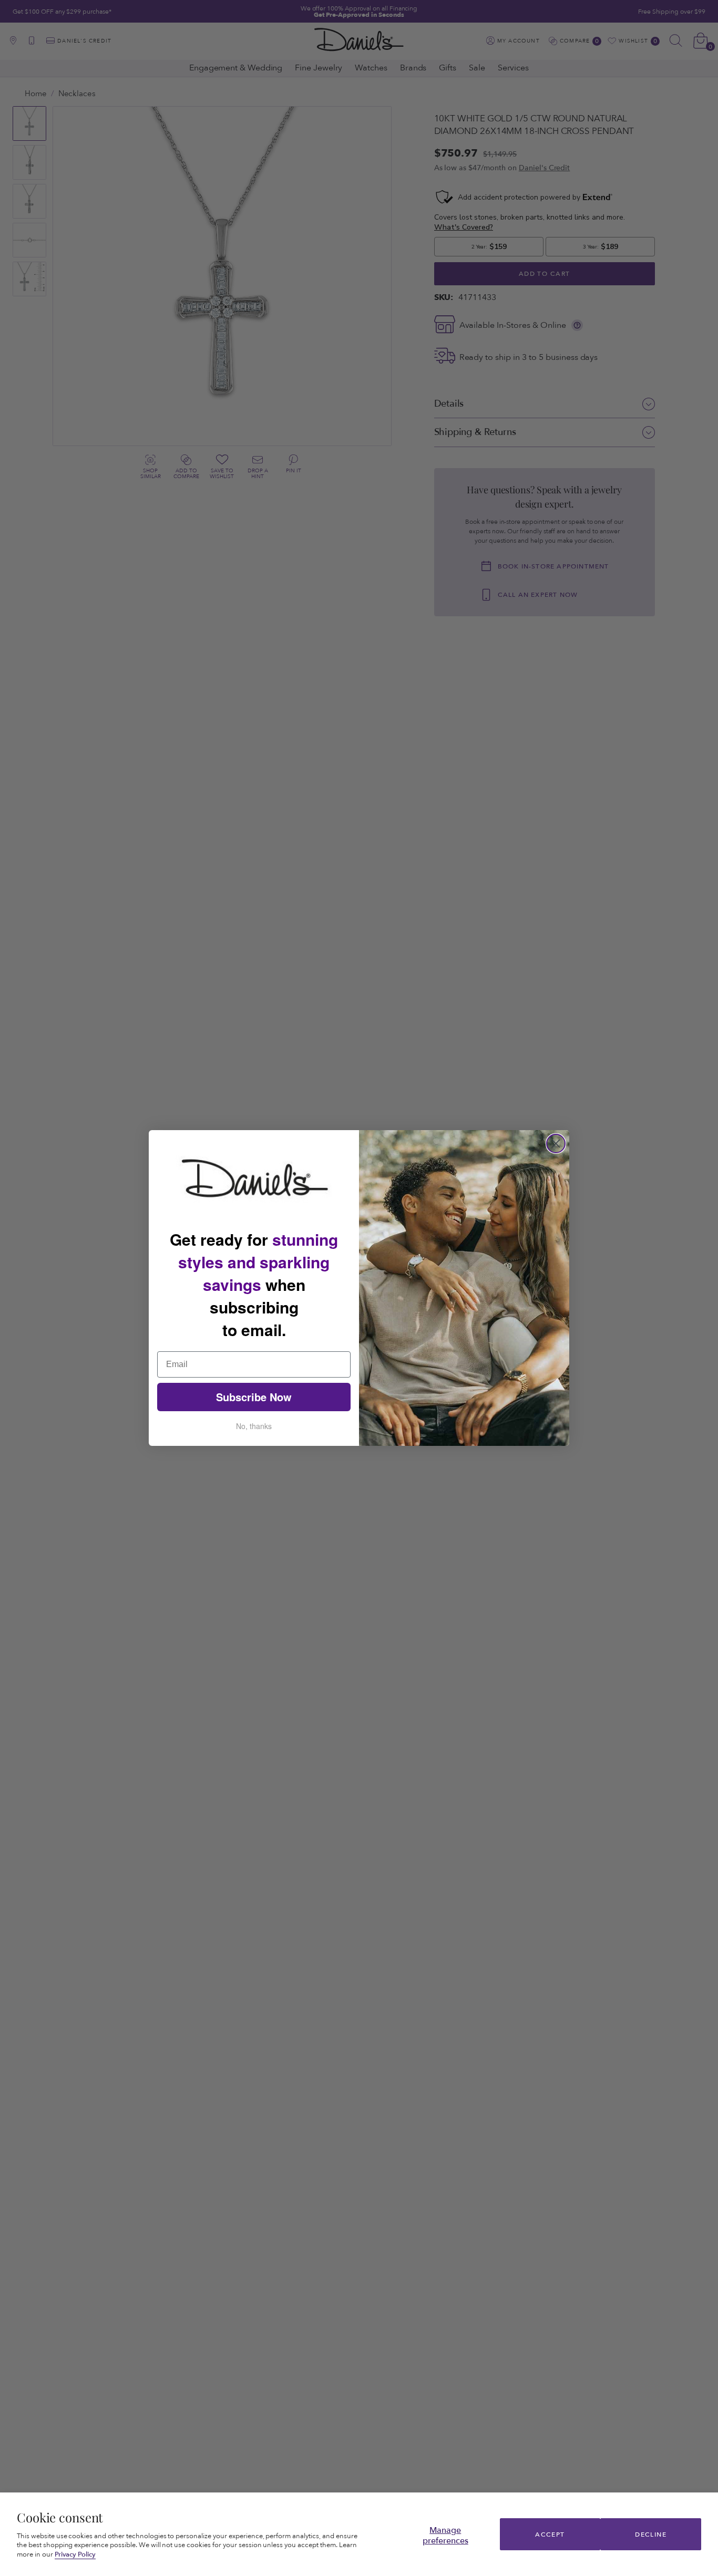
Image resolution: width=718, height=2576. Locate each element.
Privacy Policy (75, 2554)
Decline (651, 2534)
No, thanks (254, 1426)
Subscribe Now (254, 1397)
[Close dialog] (556, 1144)
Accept (550, 2534)
